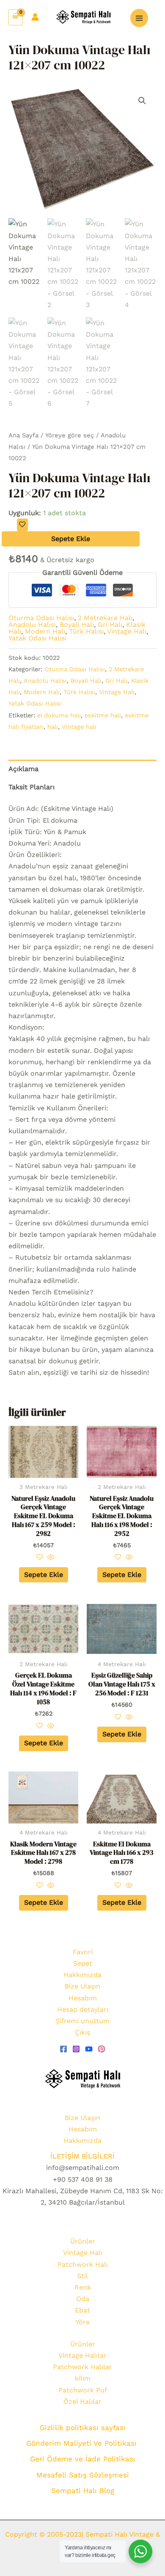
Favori (83, 1952)
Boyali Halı (77, 625)
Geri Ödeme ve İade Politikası (83, 2459)
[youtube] (89, 2049)
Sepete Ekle (71, 539)
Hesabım (83, 1998)
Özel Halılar (82, 2402)
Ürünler (83, 2241)
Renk (83, 2287)
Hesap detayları (83, 2009)
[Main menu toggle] (139, 18)
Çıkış (82, 2032)
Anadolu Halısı (32, 625)
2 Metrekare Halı (105, 618)
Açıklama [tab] (23, 769)
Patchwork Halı (83, 2264)
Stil (82, 2276)
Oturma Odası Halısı (41, 618)
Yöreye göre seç (70, 435)
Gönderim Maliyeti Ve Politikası (83, 2443)
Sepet (83, 1963)
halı (53, 727)
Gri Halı (110, 625)
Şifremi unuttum (82, 2021)
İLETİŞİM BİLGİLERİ (82, 2156)
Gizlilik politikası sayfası (83, 2428)
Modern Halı (45, 631)
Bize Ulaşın (82, 1986)
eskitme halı (103, 715)
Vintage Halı (127, 631)
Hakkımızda (82, 1975)
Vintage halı (79, 727)
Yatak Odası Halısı (37, 638)
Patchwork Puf (83, 2390)
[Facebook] (63, 2049)
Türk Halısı (86, 631)
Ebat (82, 2310)
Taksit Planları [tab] (32, 787)
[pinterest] (102, 2049)
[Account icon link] (35, 17)
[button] (142, 101)
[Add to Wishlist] (22, 525)
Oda (83, 2299)
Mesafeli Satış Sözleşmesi (83, 2475)
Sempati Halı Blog (83, 2491)
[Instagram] (76, 2049)
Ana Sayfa (23, 435)
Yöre (82, 2322)
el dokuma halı (59, 715)
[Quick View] (50, 1558)
